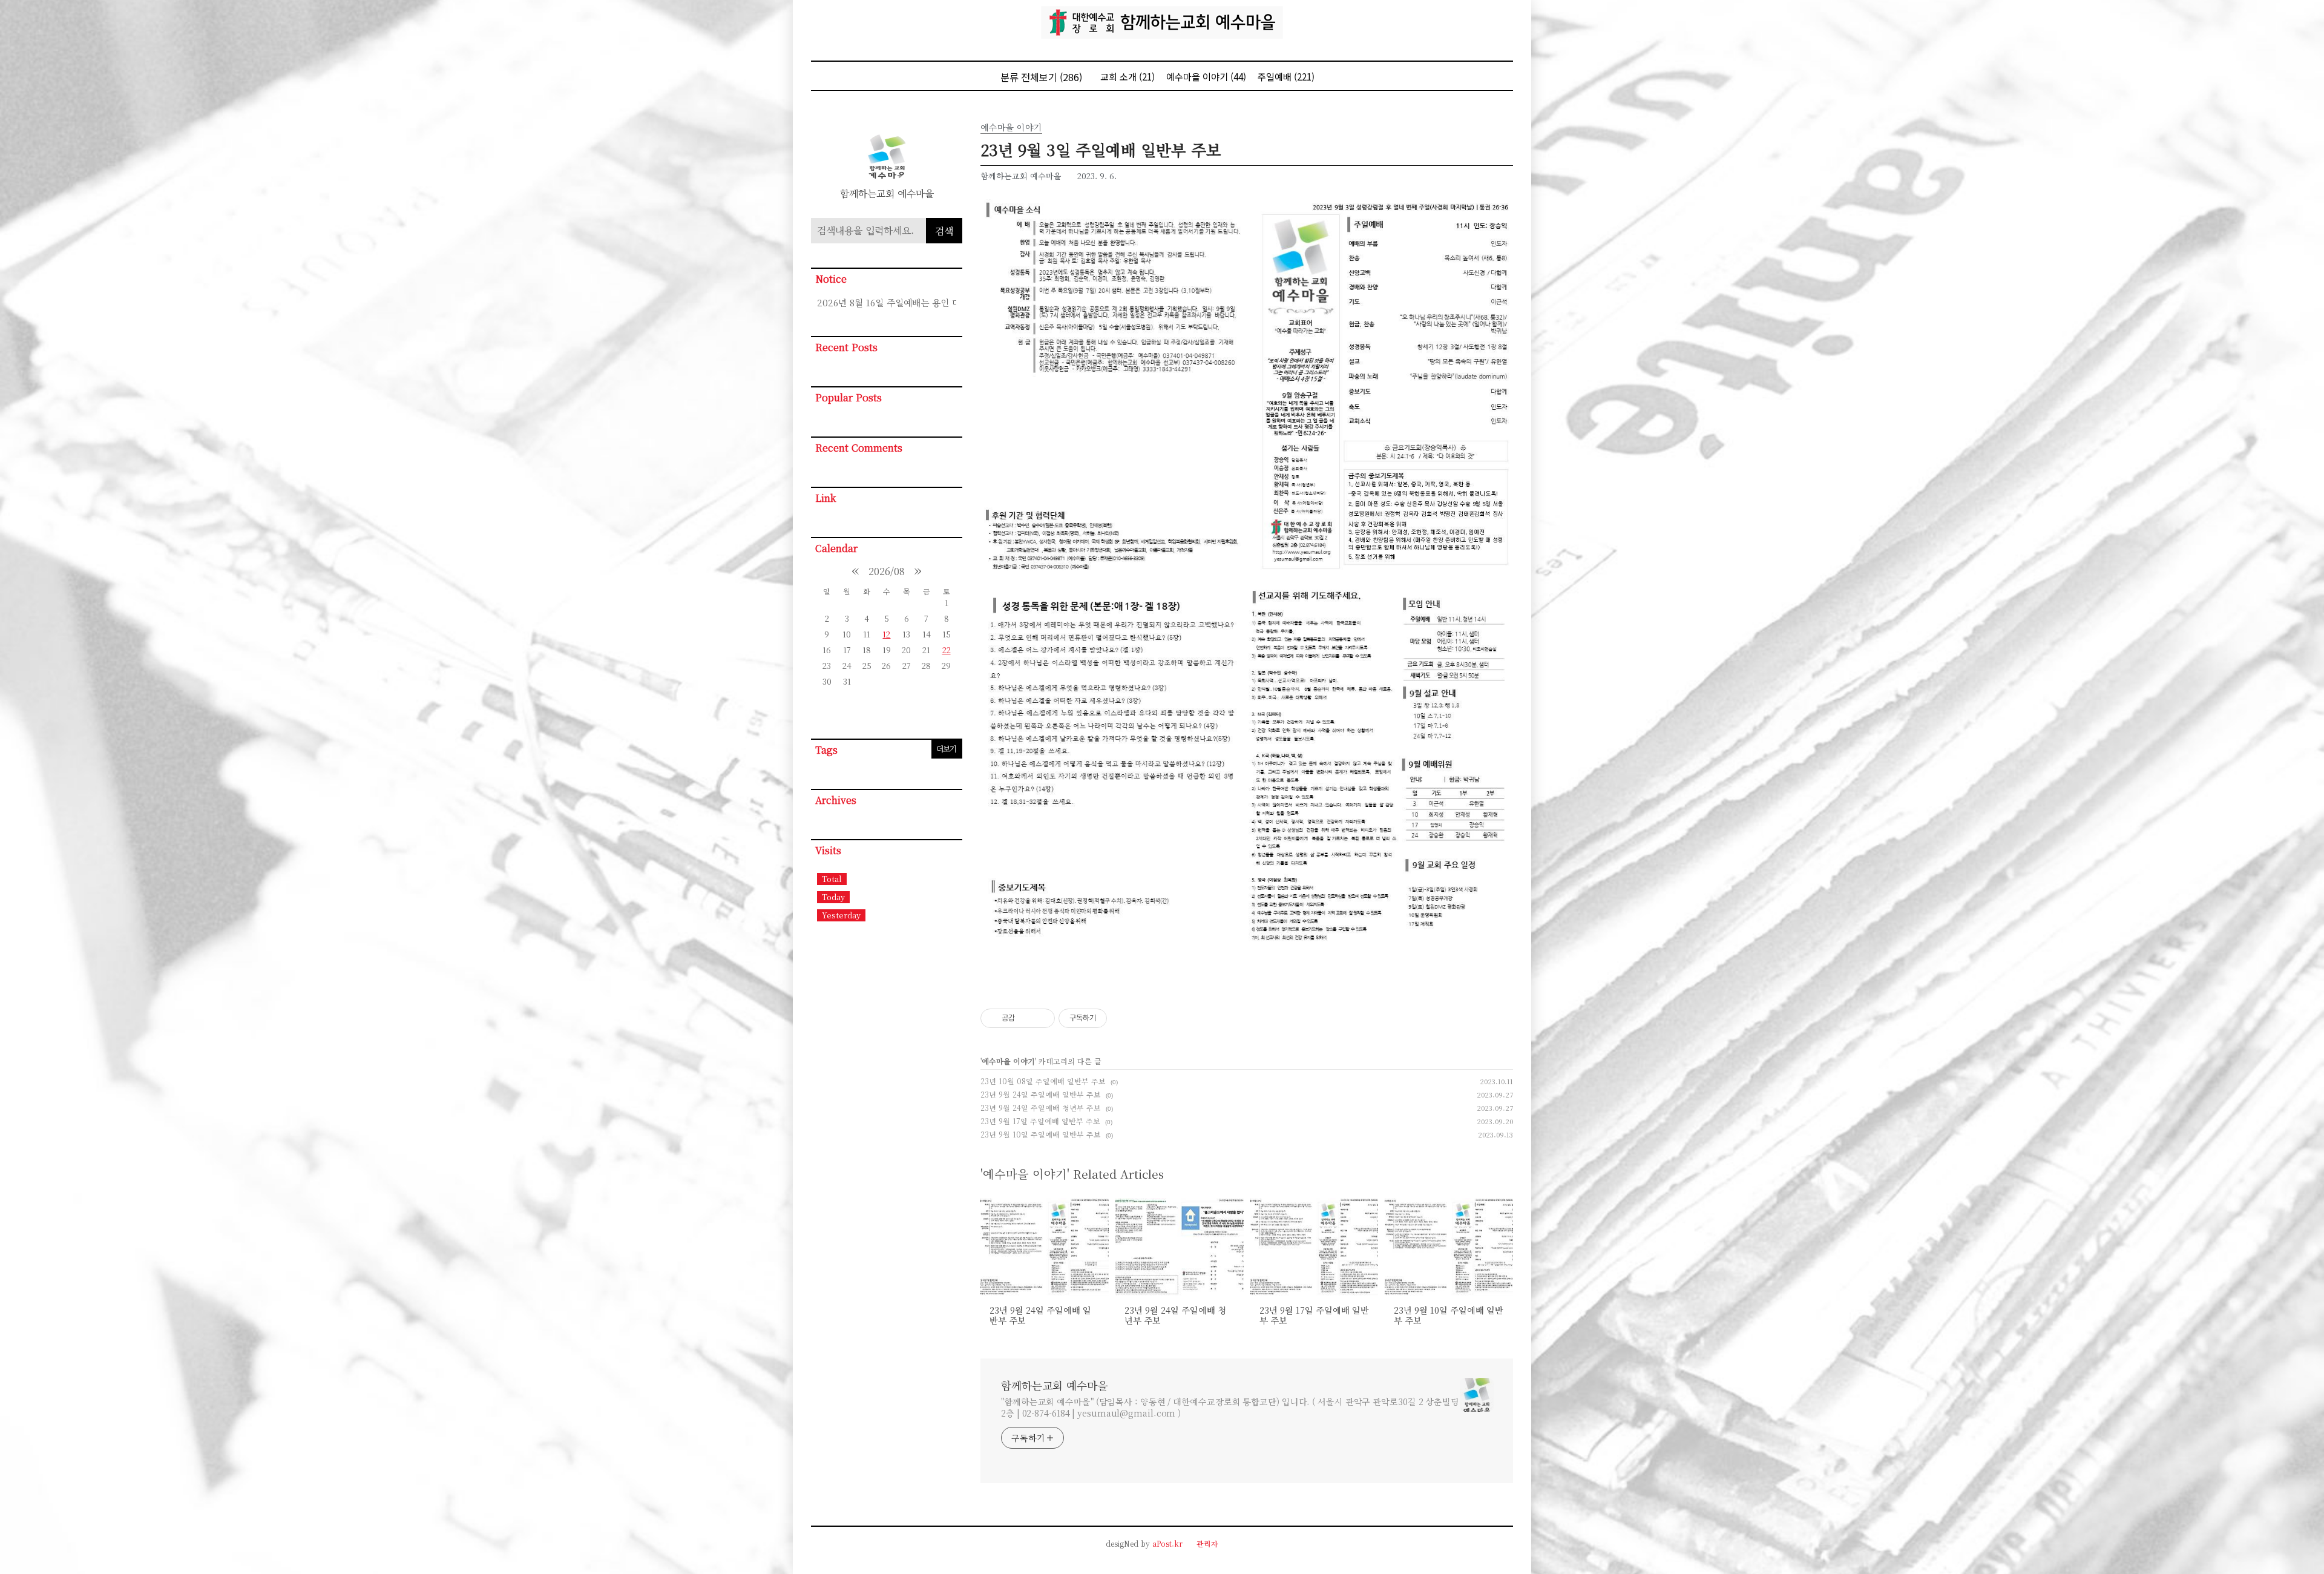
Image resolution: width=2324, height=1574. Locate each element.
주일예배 (1286, 77)
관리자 (1207, 1543)
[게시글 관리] (1041, 1018)
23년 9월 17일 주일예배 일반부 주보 (1040, 1121)
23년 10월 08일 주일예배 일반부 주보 (1043, 1081)
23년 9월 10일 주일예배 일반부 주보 (1041, 1134)
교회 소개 (1128, 77)
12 (886, 634)
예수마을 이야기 (1206, 77)
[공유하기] (1026, 1018)
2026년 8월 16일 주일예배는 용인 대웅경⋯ (887, 302)
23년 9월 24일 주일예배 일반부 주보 (1041, 1094)
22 (947, 650)
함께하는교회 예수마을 (1054, 1385)
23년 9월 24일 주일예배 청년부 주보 (1041, 1108)
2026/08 (887, 571)
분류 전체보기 (1041, 77)
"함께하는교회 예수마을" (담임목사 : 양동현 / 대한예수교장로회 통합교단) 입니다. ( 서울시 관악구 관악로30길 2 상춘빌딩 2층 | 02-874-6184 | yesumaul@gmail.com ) (1230, 1407)
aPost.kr (1167, 1543)
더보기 (946, 749)
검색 (944, 231)
